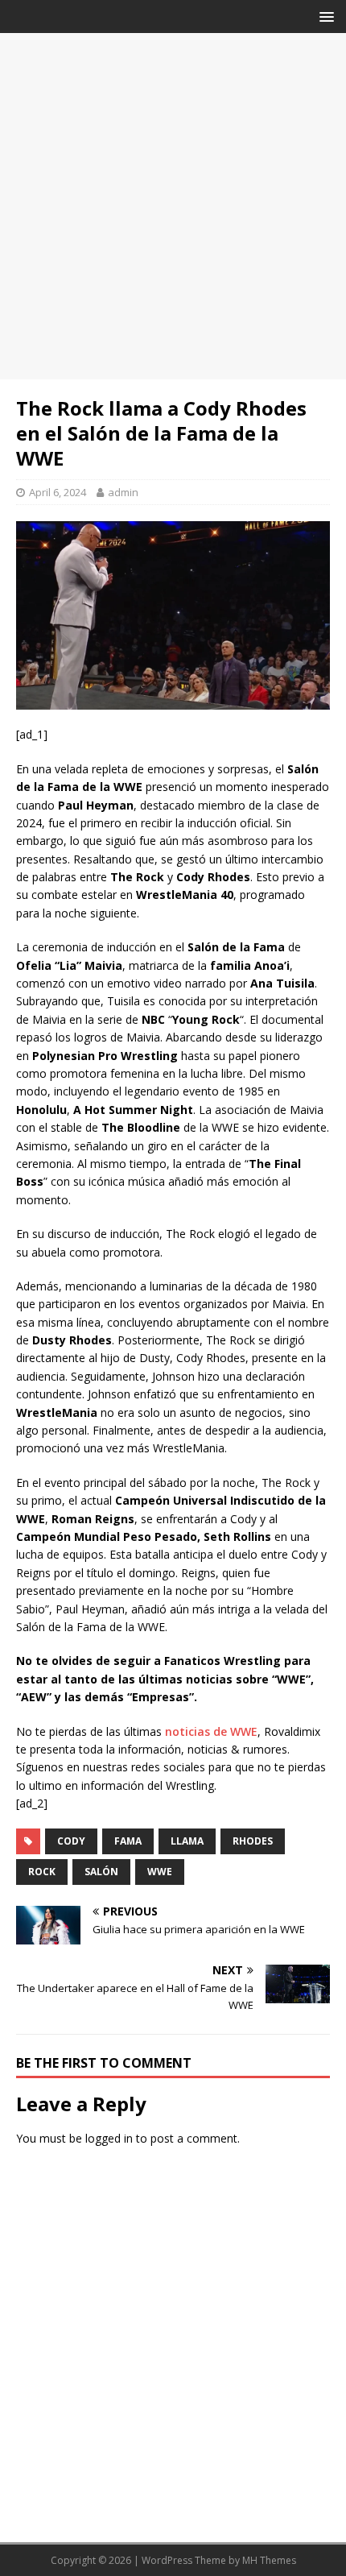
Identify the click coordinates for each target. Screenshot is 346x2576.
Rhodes (253, 1841)
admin (123, 492)
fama (128, 1841)
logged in (109, 2138)
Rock (42, 1872)
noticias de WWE (211, 1731)
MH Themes (269, 2560)
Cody (71, 1841)
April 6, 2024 (58, 492)
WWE (160, 1872)
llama (187, 1841)
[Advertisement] (173, 206)
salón (101, 1872)
